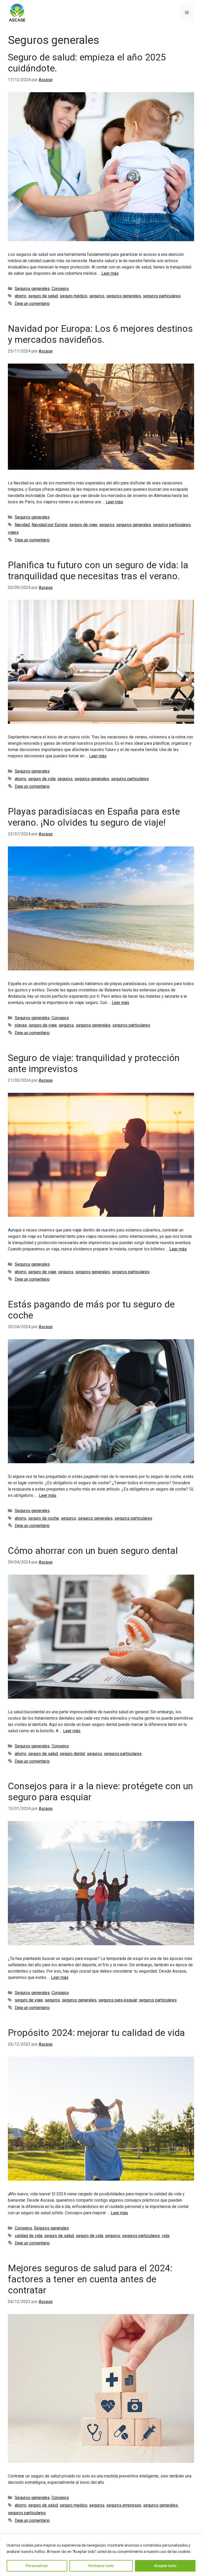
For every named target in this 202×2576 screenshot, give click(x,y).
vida (166, 2236)
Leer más (110, 273)
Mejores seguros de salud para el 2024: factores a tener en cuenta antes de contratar (90, 2279)
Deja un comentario (32, 304)
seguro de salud (43, 296)
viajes (13, 532)
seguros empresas (124, 2505)
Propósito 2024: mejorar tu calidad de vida (96, 2033)
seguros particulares (162, 296)
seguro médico (74, 296)
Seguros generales (32, 289)
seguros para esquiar (118, 2000)
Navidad (22, 525)
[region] (101, 2555)
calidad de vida (29, 2236)
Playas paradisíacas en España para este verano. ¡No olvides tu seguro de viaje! (94, 817)
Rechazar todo (101, 2566)
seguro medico (74, 2505)
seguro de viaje (83, 525)
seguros (97, 296)
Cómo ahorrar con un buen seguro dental (93, 1551)
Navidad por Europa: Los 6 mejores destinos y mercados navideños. (100, 334)
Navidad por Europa (49, 525)
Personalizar (37, 2566)
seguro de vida (42, 779)
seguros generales (124, 296)
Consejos (60, 289)
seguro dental (72, 1754)
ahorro (21, 296)
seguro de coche (44, 1518)
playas (21, 1025)
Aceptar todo (165, 2566)
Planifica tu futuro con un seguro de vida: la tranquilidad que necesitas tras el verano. (98, 571)
